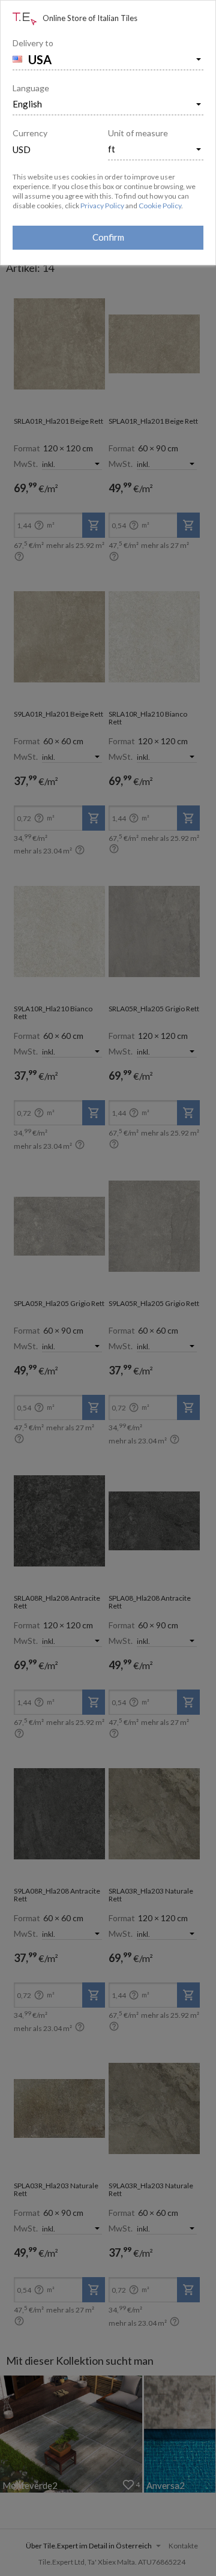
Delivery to (33, 43)
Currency (30, 133)
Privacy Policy (102, 206)
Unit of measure (138, 133)
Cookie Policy (160, 206)
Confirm (108, 237)
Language (31, 88)
